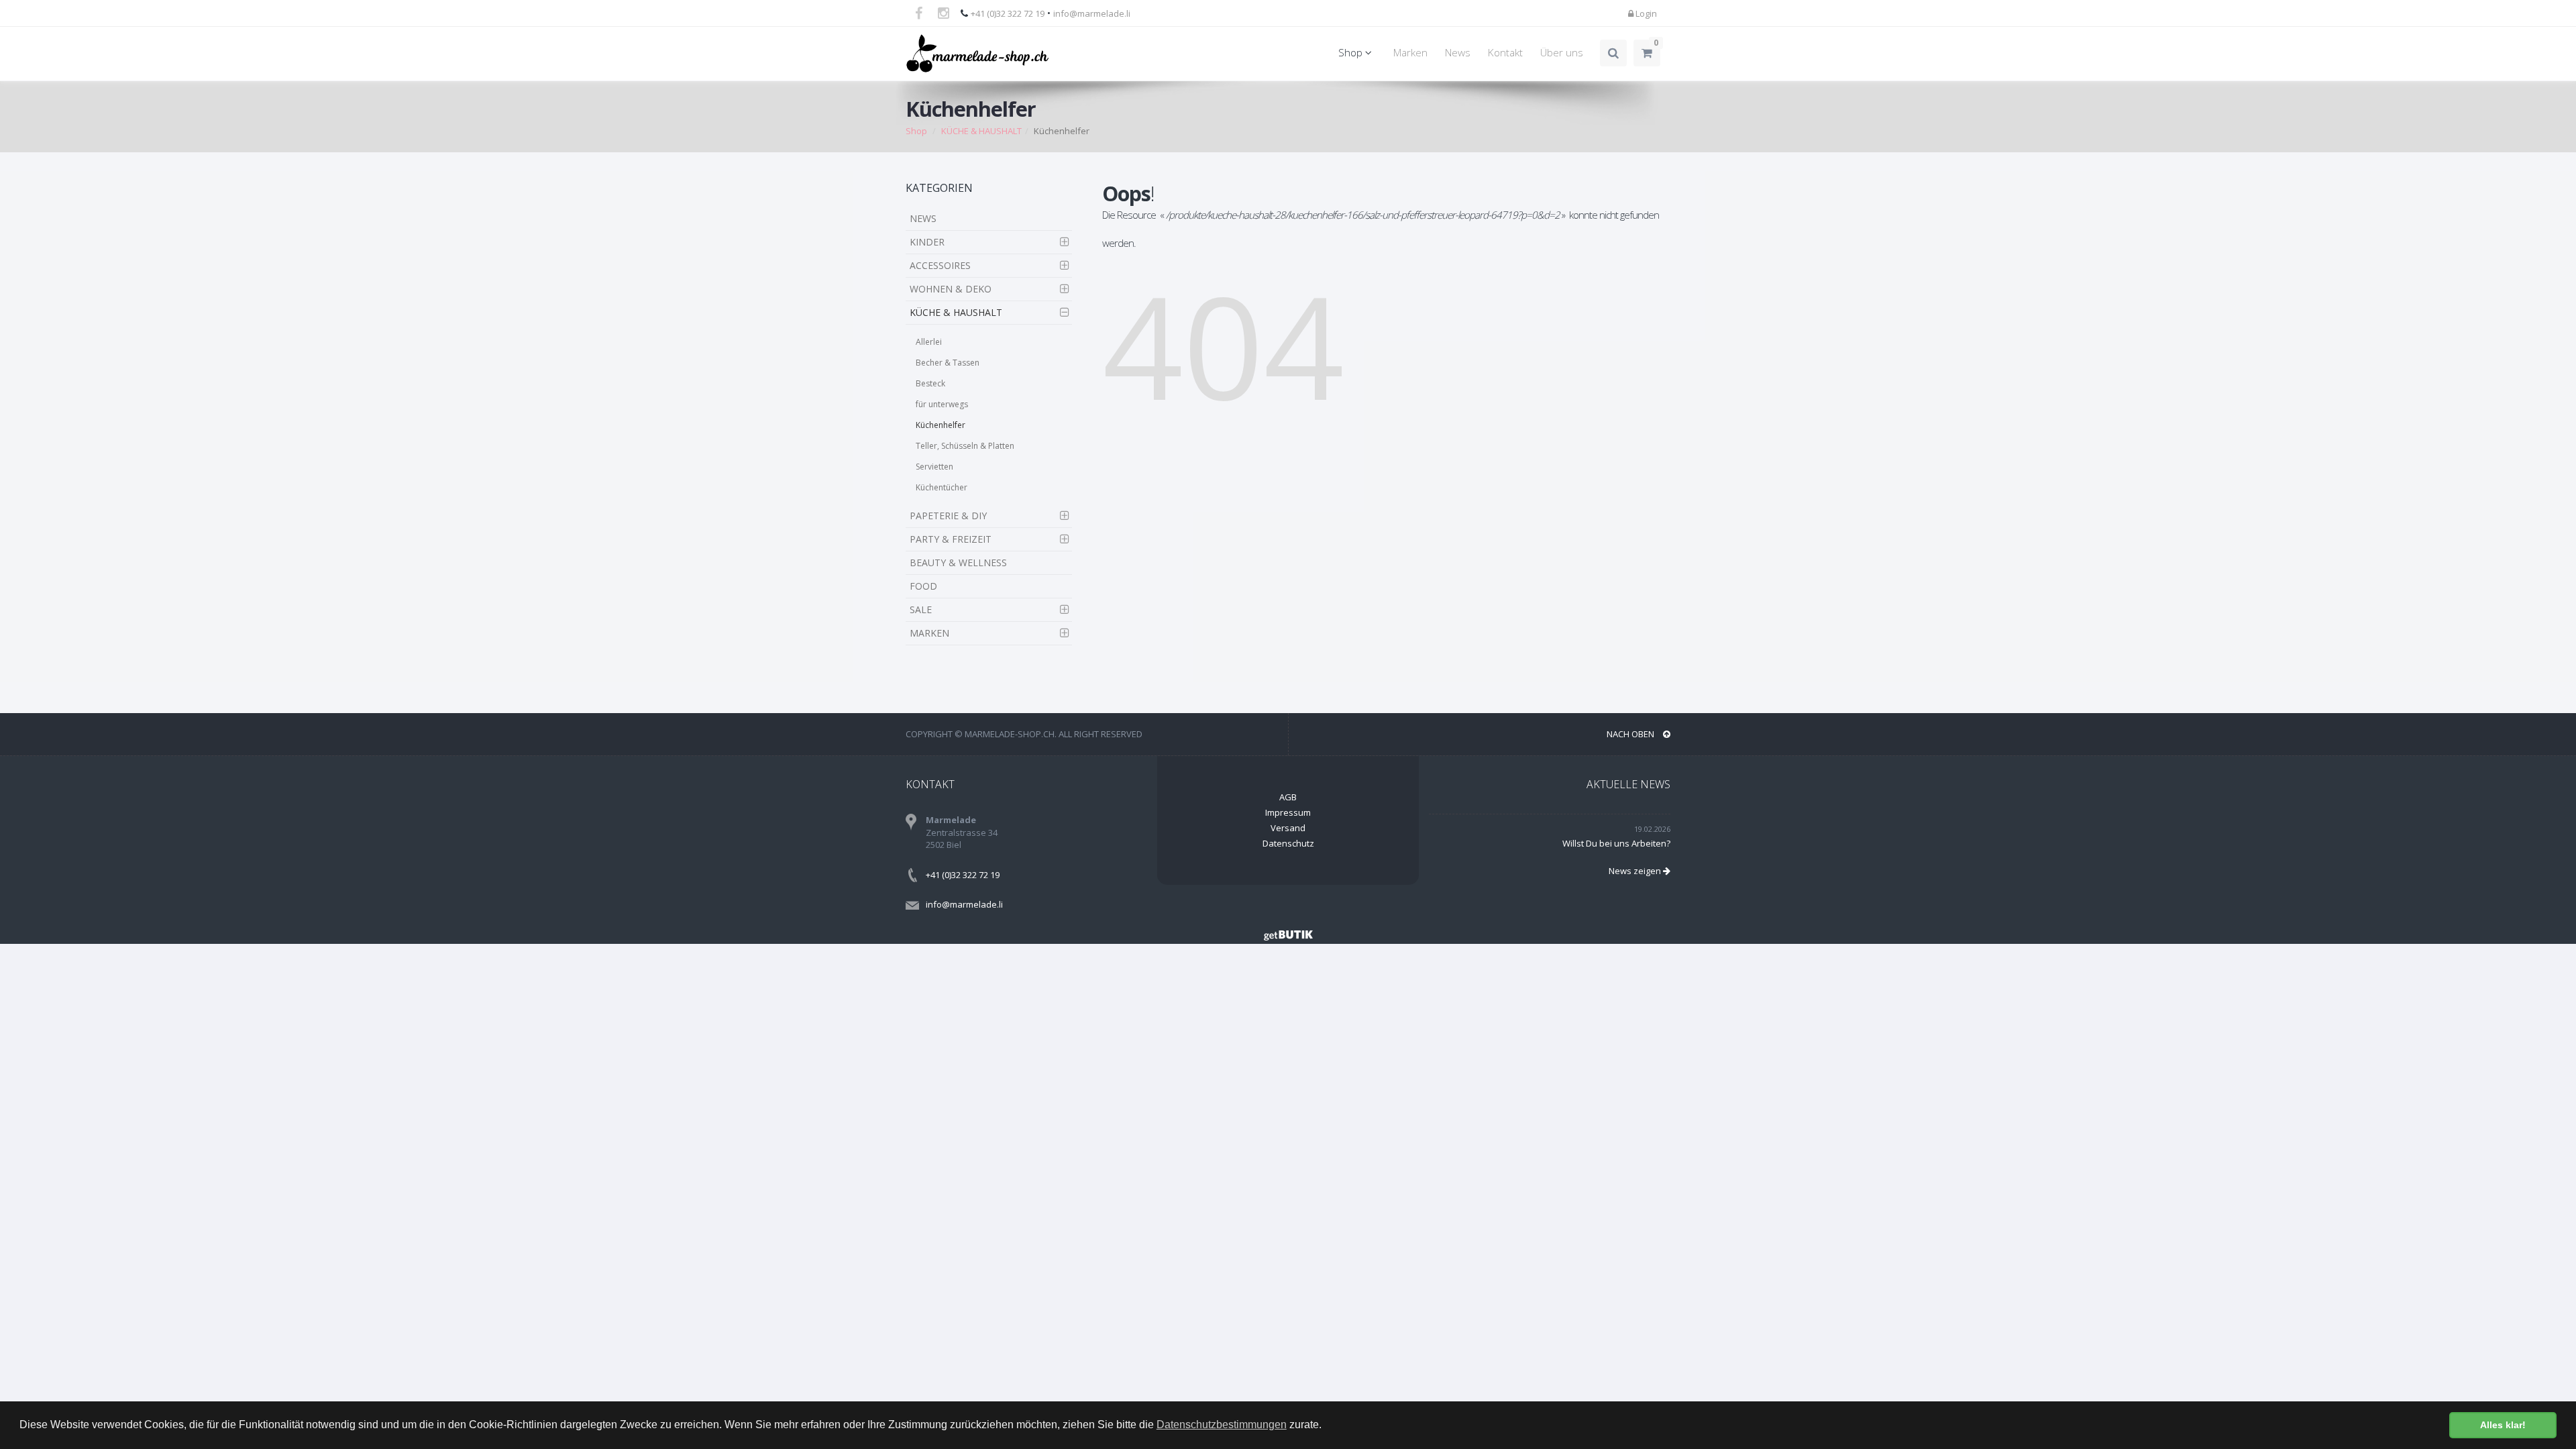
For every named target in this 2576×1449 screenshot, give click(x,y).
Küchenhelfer (941, 425)
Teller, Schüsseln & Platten (965, 446)
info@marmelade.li (1092, 13)
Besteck (930, 383)
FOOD (923, 586)
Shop (1352, 53)
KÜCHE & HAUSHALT (981, 131)
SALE (921, 609)
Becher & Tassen (948, 363)
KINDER (927, 242)
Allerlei (929, 342)
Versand (1288, 828)
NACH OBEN (1631, 734)
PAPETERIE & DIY (948, 516)
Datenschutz (1288, 843)
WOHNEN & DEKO (951, 289)
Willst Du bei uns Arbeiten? (1616, 843)
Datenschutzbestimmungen (1222, 1425)
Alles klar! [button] (2503, 1425)
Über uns (1562, 53)
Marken (1410, 53)
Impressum (1288, 812)
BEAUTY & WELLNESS (958, 562)
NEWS (923, 218)
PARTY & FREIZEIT (951, 539)
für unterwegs (942, 404)
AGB (1288, 797)
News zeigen (1636, 871)
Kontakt (1505, 53)
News (1458, 53)
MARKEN (929, 633)
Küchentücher (942, 487)
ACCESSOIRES (940, 265)
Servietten (934, 467)
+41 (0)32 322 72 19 (1008, 13)
